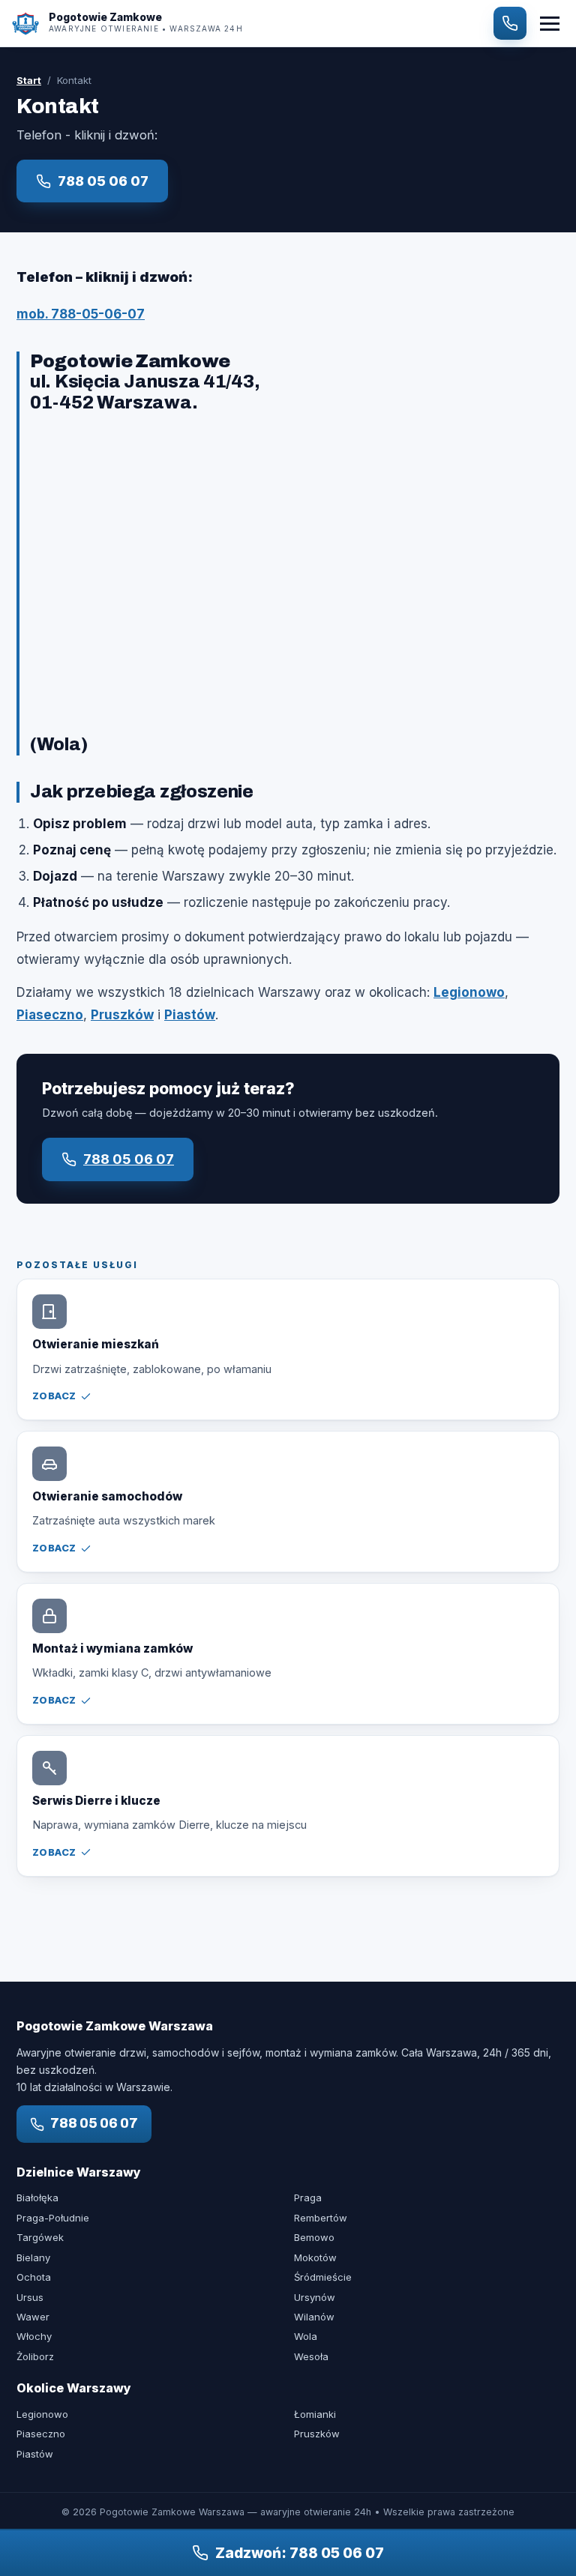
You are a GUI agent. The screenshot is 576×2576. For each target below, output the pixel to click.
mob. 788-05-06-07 (81, 314)
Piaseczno (50, 1015)
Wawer (33, 2317)
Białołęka (37, 2198)
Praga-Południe (53, 2218)
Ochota (34, 2277)
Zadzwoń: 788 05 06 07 (300, 2553)
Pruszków (122, 1015)
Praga (308, 2198)
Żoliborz (35, 2356)
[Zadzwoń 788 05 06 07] (510, 23)
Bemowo (314, 2237)
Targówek (40, 2237)
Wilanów (314, 2317)
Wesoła (311, 2356)
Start (29, 80)
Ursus (30, 2297)
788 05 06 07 (103, 181)
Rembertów (321, 2218)
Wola (306, 2336)
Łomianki (315, 2414)
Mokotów (315, 2257)
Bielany (33, 2257)
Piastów (190, 1015)
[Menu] (550, 24)
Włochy (34, 2336)
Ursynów (315, 2297)
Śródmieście (323, 2277)
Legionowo (469, 992)
